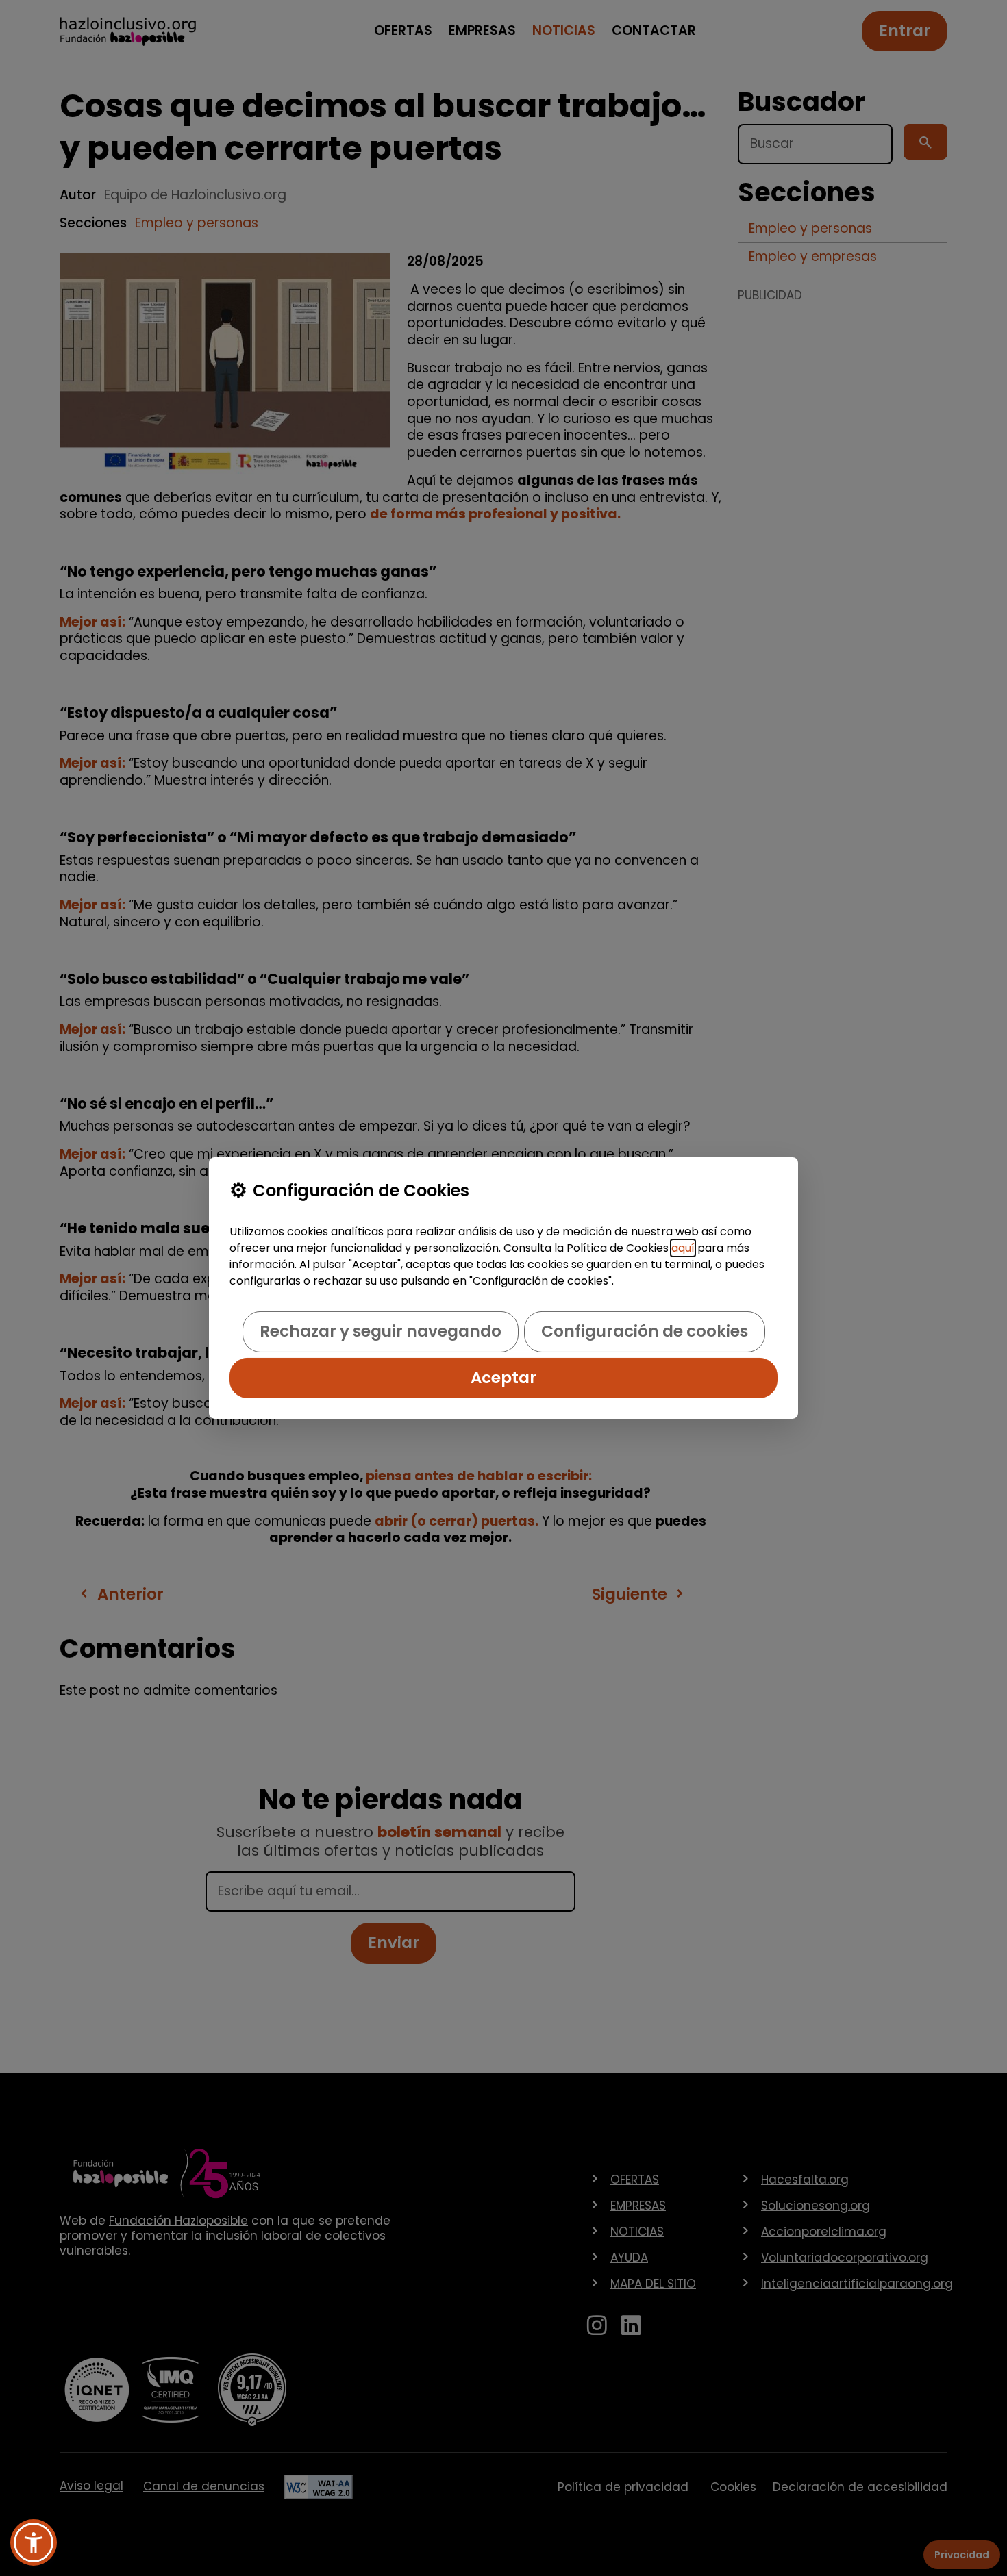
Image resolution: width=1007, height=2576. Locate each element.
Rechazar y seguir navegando (381, 1331)
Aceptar (503, 1378)
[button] (34, 2542)
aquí (683, 1248)
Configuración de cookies (645, 1331)
